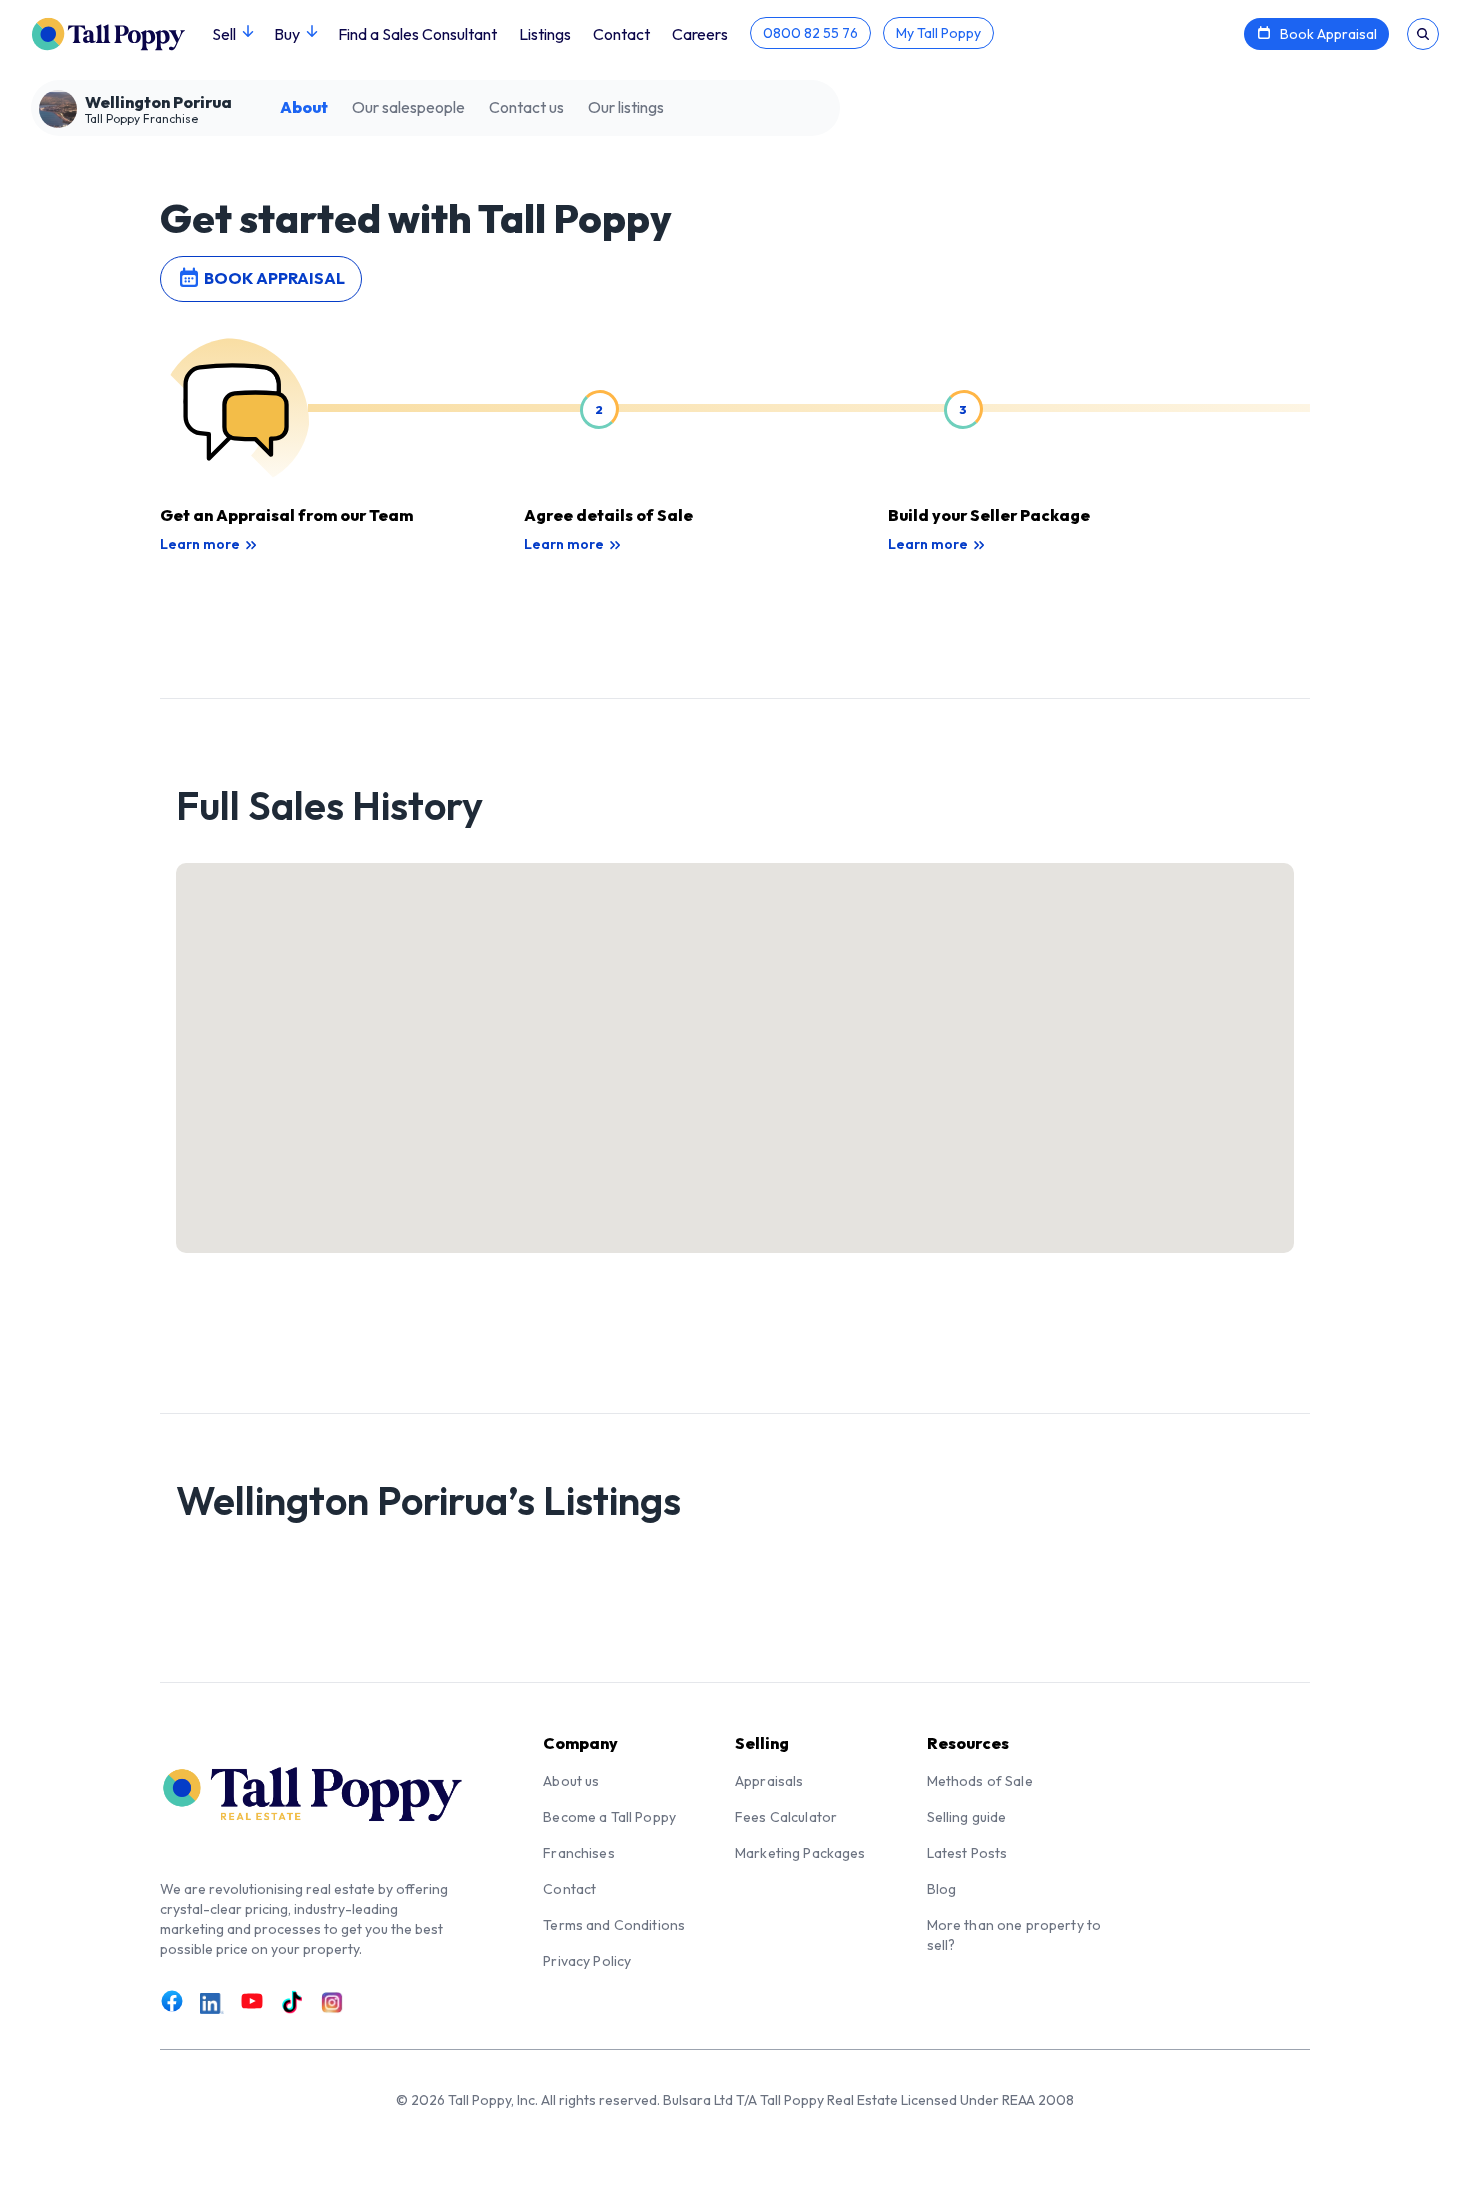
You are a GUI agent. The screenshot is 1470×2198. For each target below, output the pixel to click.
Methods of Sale (980, 1781)
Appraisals (769, 1781)
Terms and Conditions (614, 1925)
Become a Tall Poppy (609, 1817)
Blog (942, 1889)
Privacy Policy (587, 1961)
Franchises (578, 1853)
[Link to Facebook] (172, 2001)
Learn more (200, 544)
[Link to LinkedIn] (212, 2003)
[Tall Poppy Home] (121, 32)
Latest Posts (967, 1853)
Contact (621, 34)
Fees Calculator (786, 1817)
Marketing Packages (800, 1853)
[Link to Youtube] (252, 2001)
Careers (700, 34)
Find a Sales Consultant (417, 34)
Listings (545, 34)
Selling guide (967, 1817)
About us (571, 1781)
